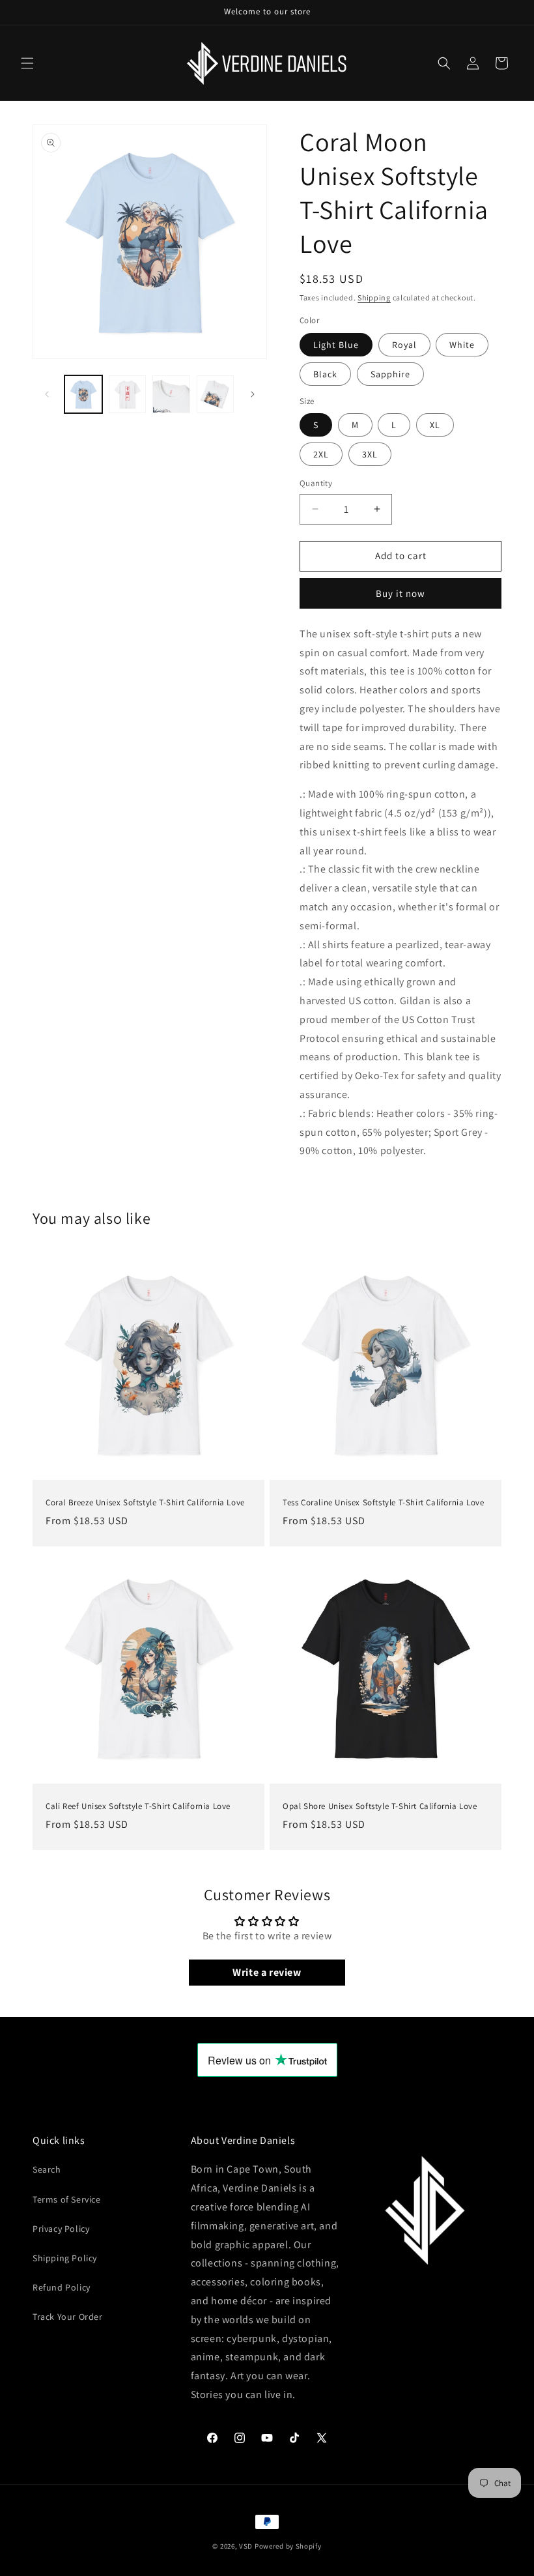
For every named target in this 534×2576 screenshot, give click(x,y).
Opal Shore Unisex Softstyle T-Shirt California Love (380, 1806)
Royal (404, 345)
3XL (370, 454)
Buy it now (400, 593)
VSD (246, 2546)
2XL (321, 454)
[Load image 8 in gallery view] (216, 394)
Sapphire (390, 374)
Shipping (374, 297)
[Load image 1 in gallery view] (83, 394)
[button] (27, 63)
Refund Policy (62, 2287)
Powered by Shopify (288, 2546)
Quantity (316, 483)
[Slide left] (47, 394)
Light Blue (336, 345)
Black (325, 374)
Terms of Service (67, 2199)
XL (435, 425)
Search (47, 2169)
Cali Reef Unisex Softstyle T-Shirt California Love (138, 1806)
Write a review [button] (267, 1972)
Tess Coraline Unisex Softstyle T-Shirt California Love (383, 1503)
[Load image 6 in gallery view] (128, 394)
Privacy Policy (61, 2229)
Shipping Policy (65, 2258)
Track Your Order (68, 2317)
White (462, 345)
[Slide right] (253, 394)
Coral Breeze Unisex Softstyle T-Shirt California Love (145, 1503)
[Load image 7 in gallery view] (171, 394)
